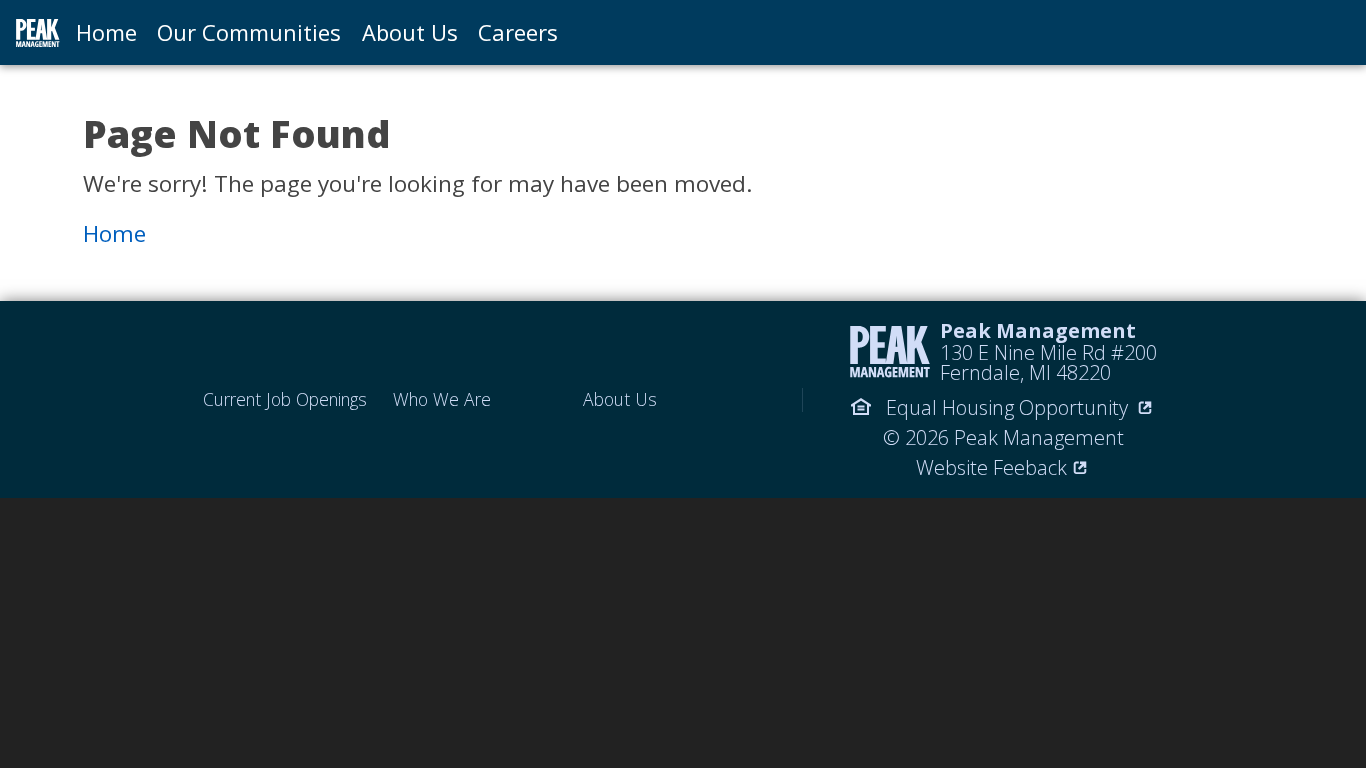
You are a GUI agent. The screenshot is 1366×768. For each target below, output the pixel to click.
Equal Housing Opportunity (1007, 407)
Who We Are (442, 399)
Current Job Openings (285, 399)
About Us (410, 32)
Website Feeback (991, 467)
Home (106, 32)
